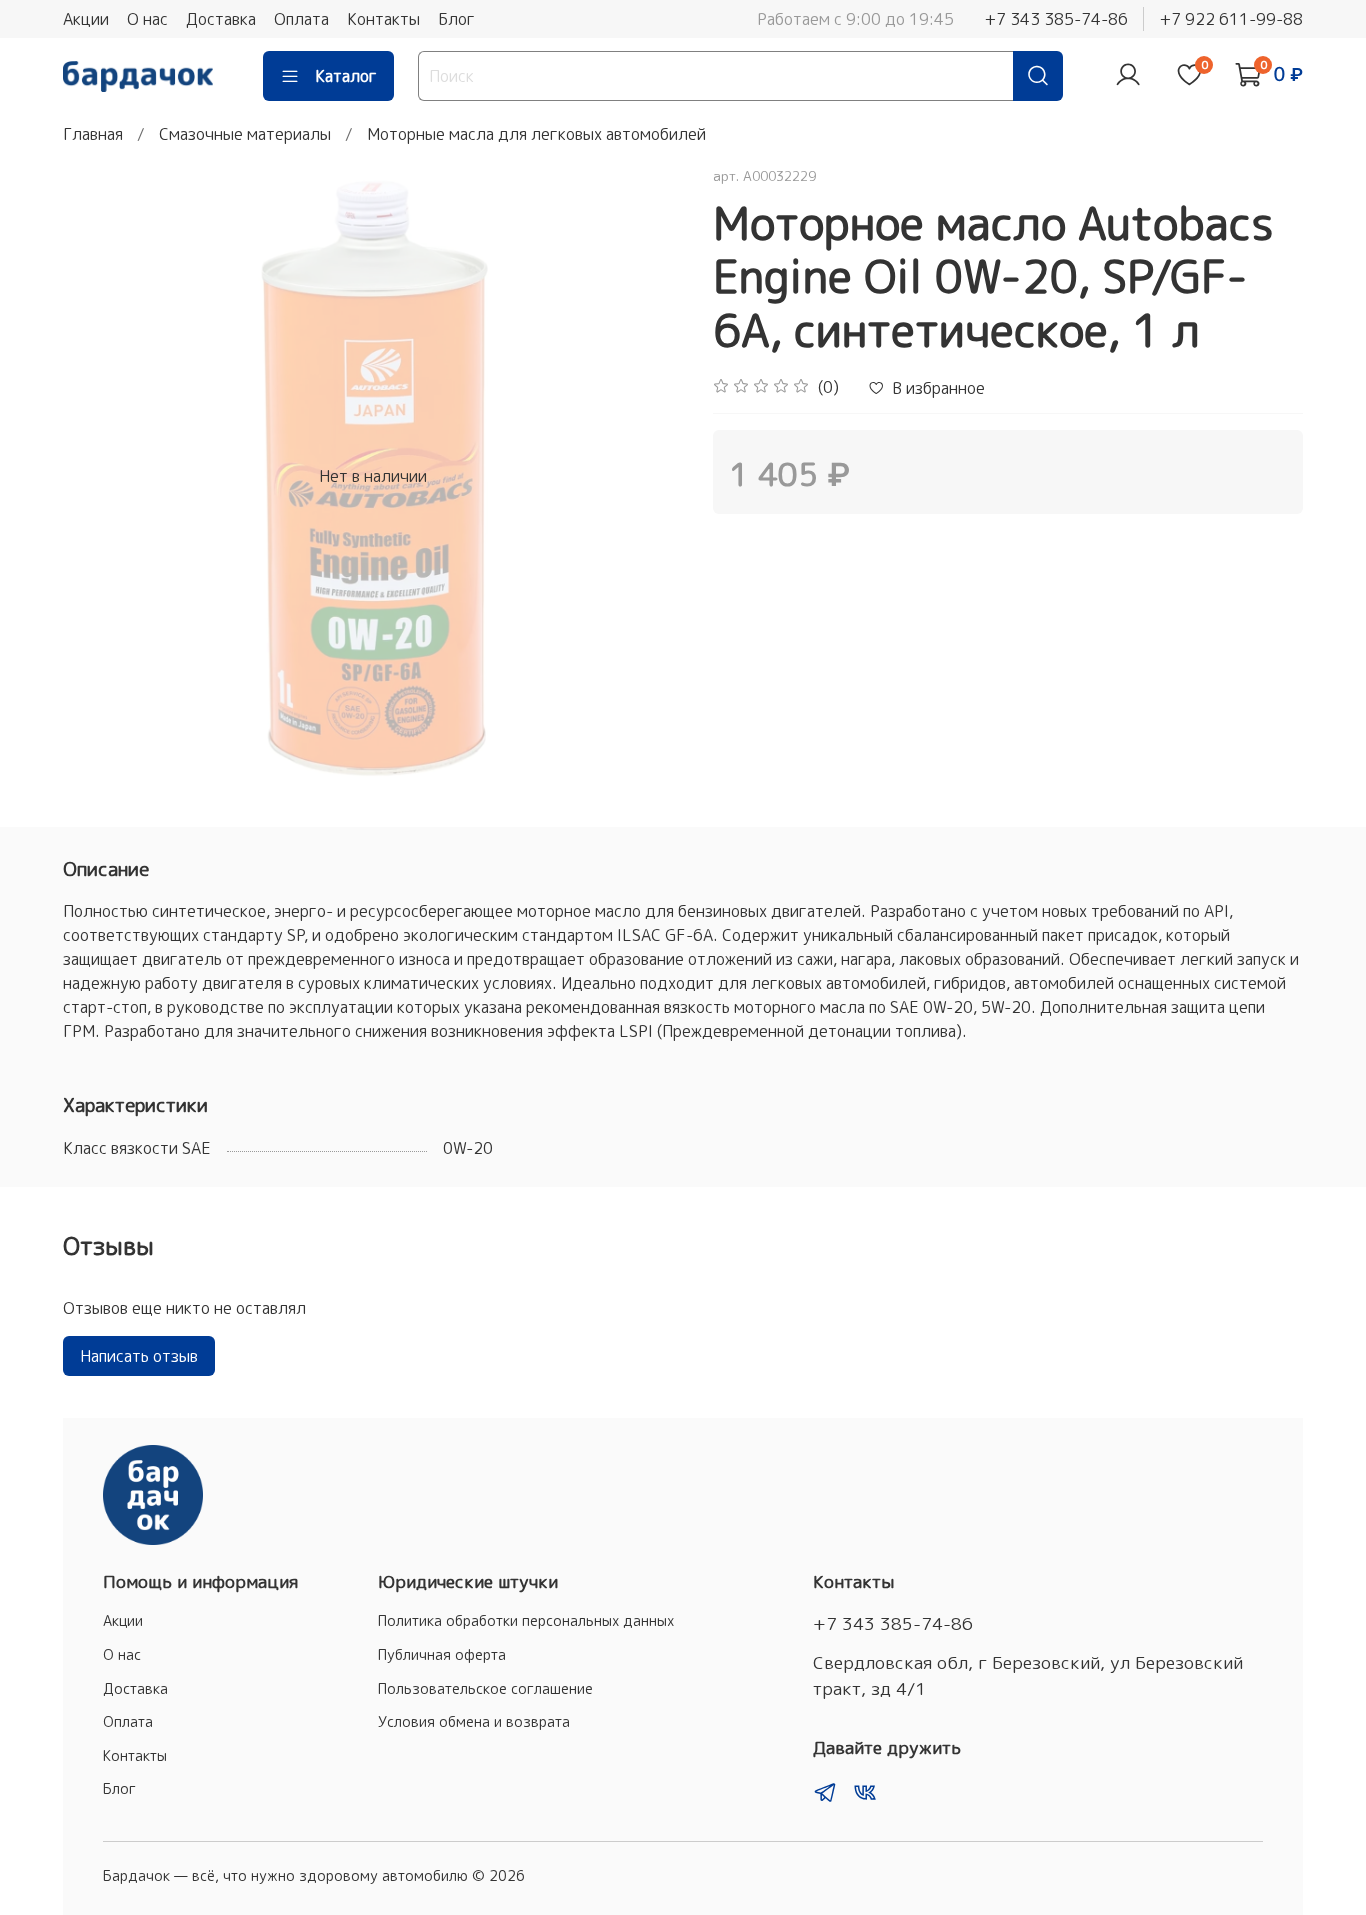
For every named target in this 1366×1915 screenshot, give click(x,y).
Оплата (301, 19)
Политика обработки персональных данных (526, 1621)
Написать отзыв (139, 1356)
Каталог (346, 76)
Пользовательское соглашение (485, 1689)
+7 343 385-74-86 (1056, 19)
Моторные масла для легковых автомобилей (536, 134)
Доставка (221, 19)
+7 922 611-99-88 (1231, 19)
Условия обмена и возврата (474, 1722)
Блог (456, 19)
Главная (93, 134)
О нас (147, 19)
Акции (86, 19)
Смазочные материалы (245, 134)
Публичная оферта (442, 1655)
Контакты (383, 19)
